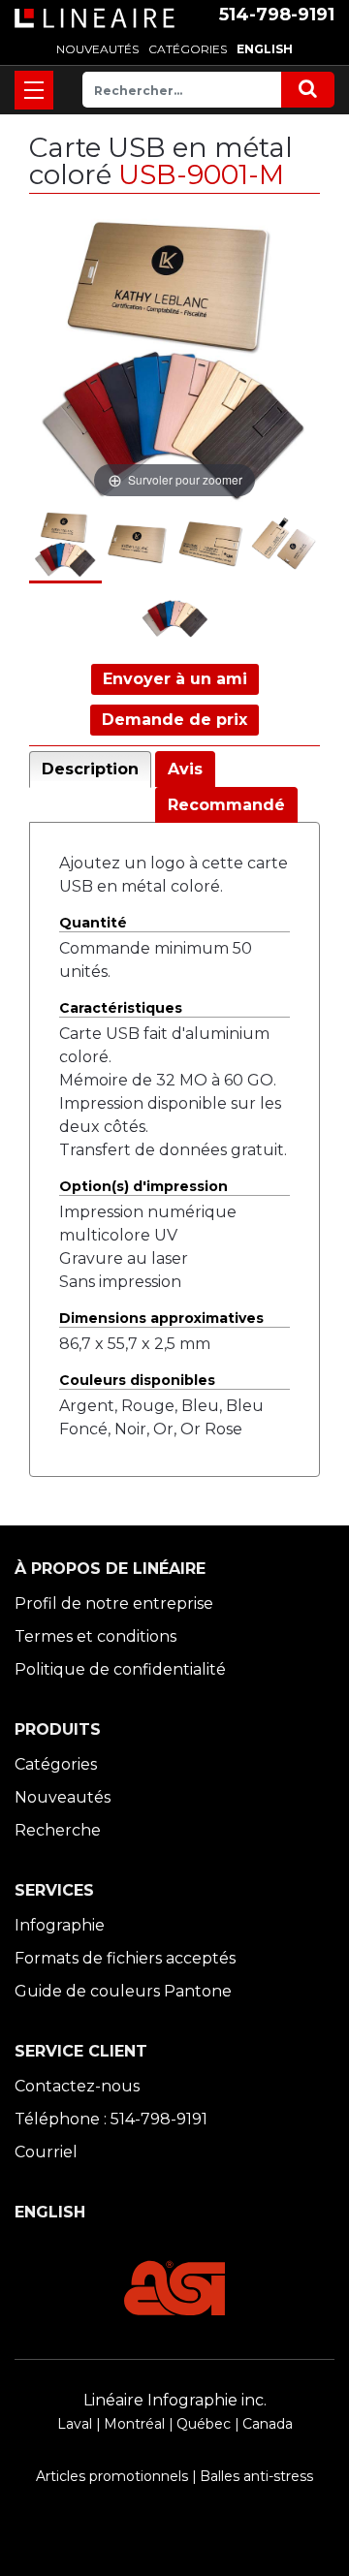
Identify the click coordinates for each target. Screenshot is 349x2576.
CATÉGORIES (188, 49)
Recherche (58, 1830)
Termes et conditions (95, 1636)
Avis (185, 769)
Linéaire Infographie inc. (175, 2400)
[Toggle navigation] (34, 90)
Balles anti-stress (256, 2476)
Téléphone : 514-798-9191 (111, 2119)
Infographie (60, 1925)
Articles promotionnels (112, 2476)
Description (90, 769)
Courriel (46, 2152)
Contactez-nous (77, 2086)
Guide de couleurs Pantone (123, 1991)
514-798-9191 (277, 15)
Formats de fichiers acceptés (125, 1958)
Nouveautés (63, 1797)
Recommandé (226, 805)
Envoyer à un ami (175, 679)
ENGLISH (265, 49)
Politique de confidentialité (120, 1669)
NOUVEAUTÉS (97, 49)
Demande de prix (174, 720)
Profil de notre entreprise (114, 1603)
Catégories (56, 1764)
